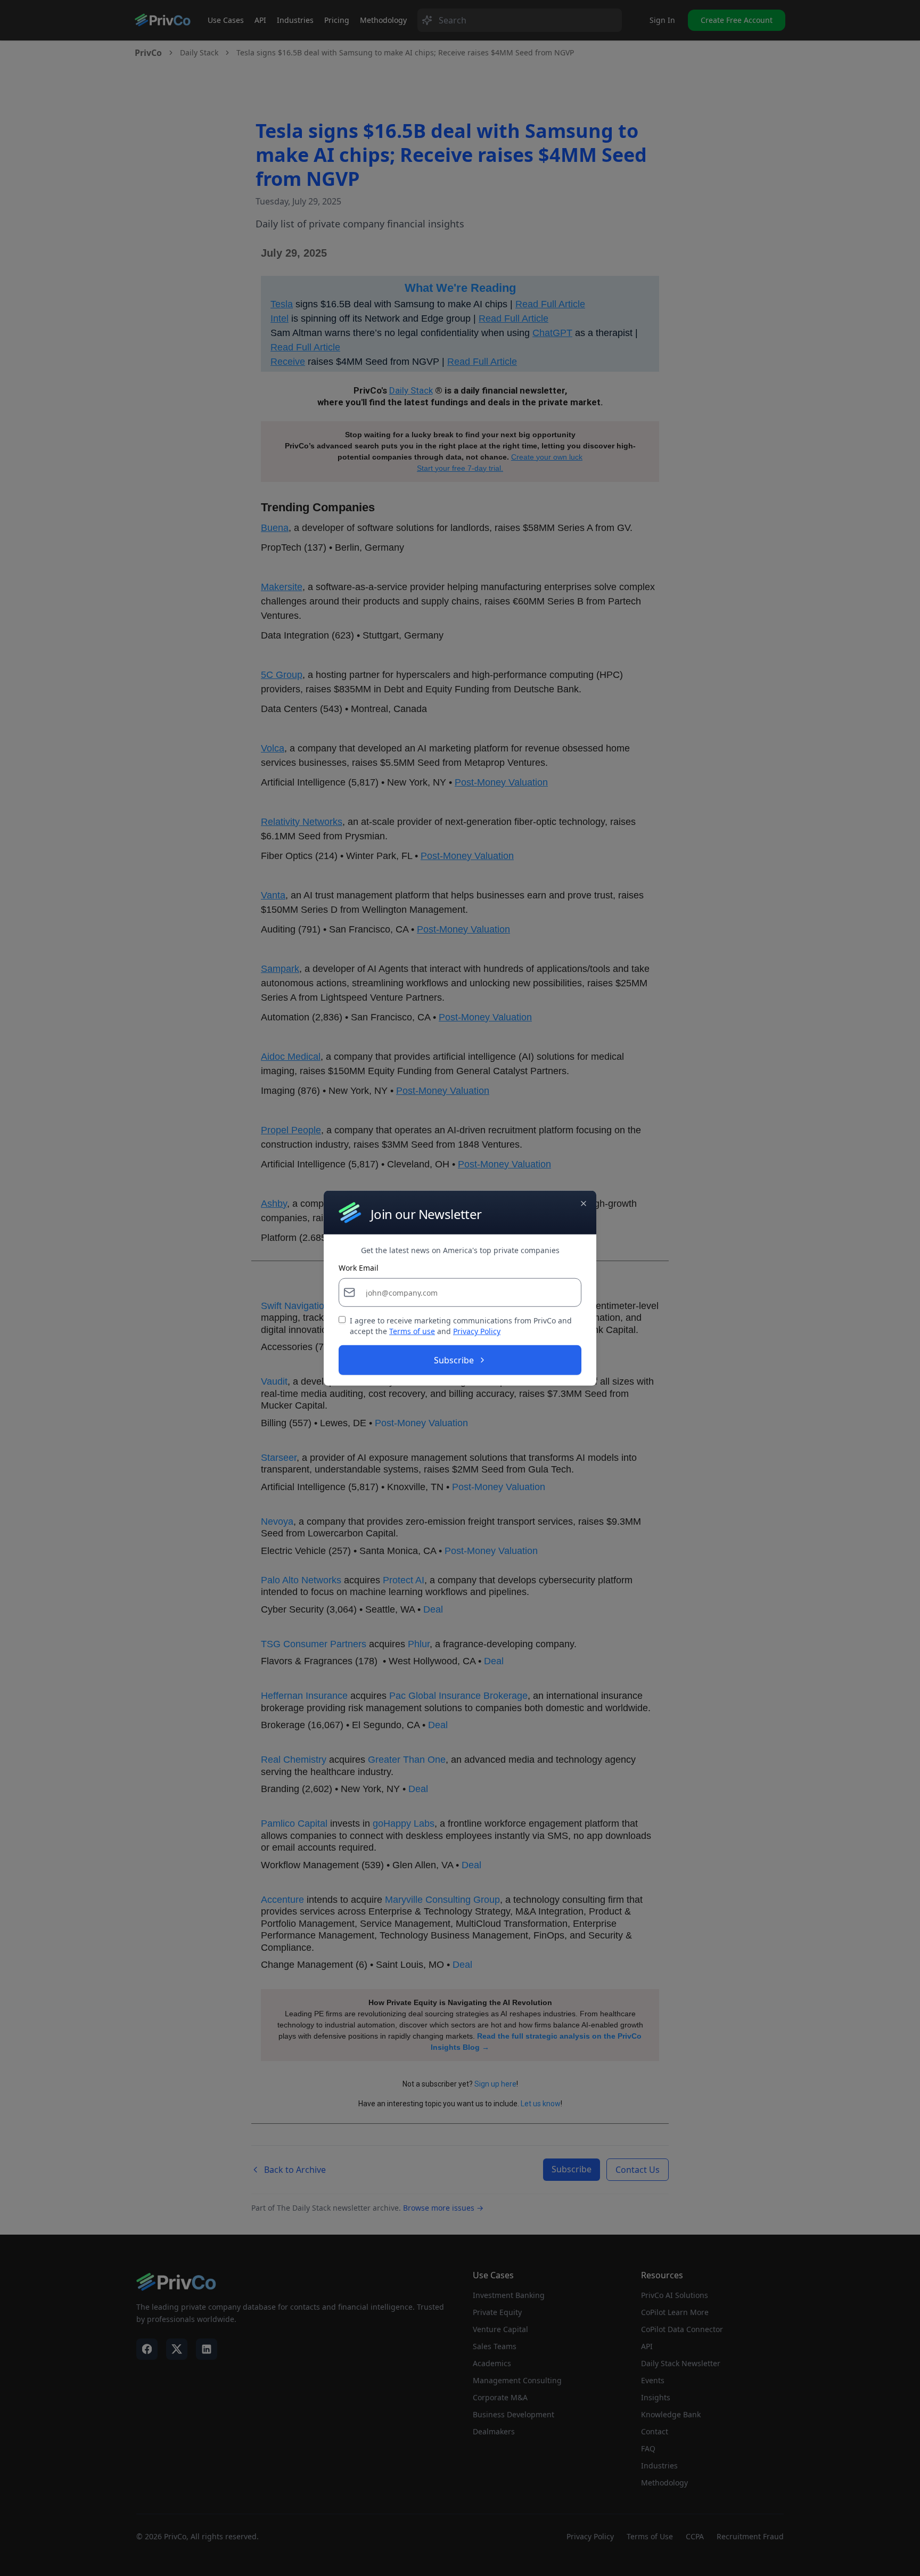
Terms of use (412, 1331)
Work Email (359, 1268)
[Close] (584, 1203)
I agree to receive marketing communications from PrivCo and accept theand (461, 1326)
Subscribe (454, 1360)
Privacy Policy (477, 1331)
